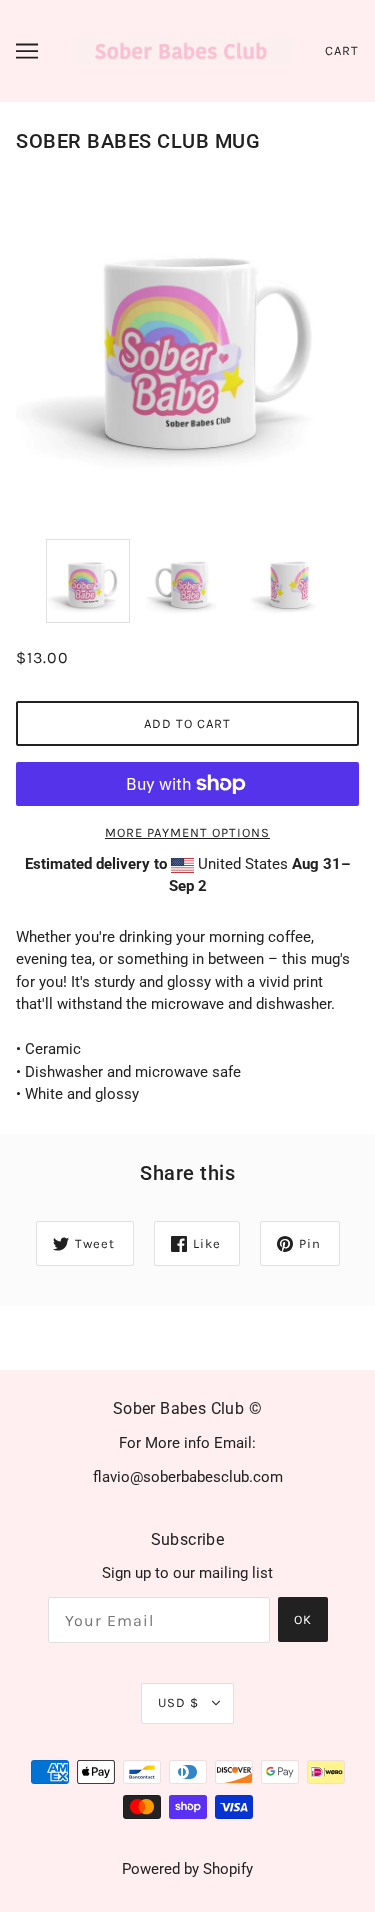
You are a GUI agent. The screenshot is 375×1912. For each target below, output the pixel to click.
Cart (342, 50)
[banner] (183, 50)
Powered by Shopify (187, 1869)
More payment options (187, 832)
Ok (303, 1619)
